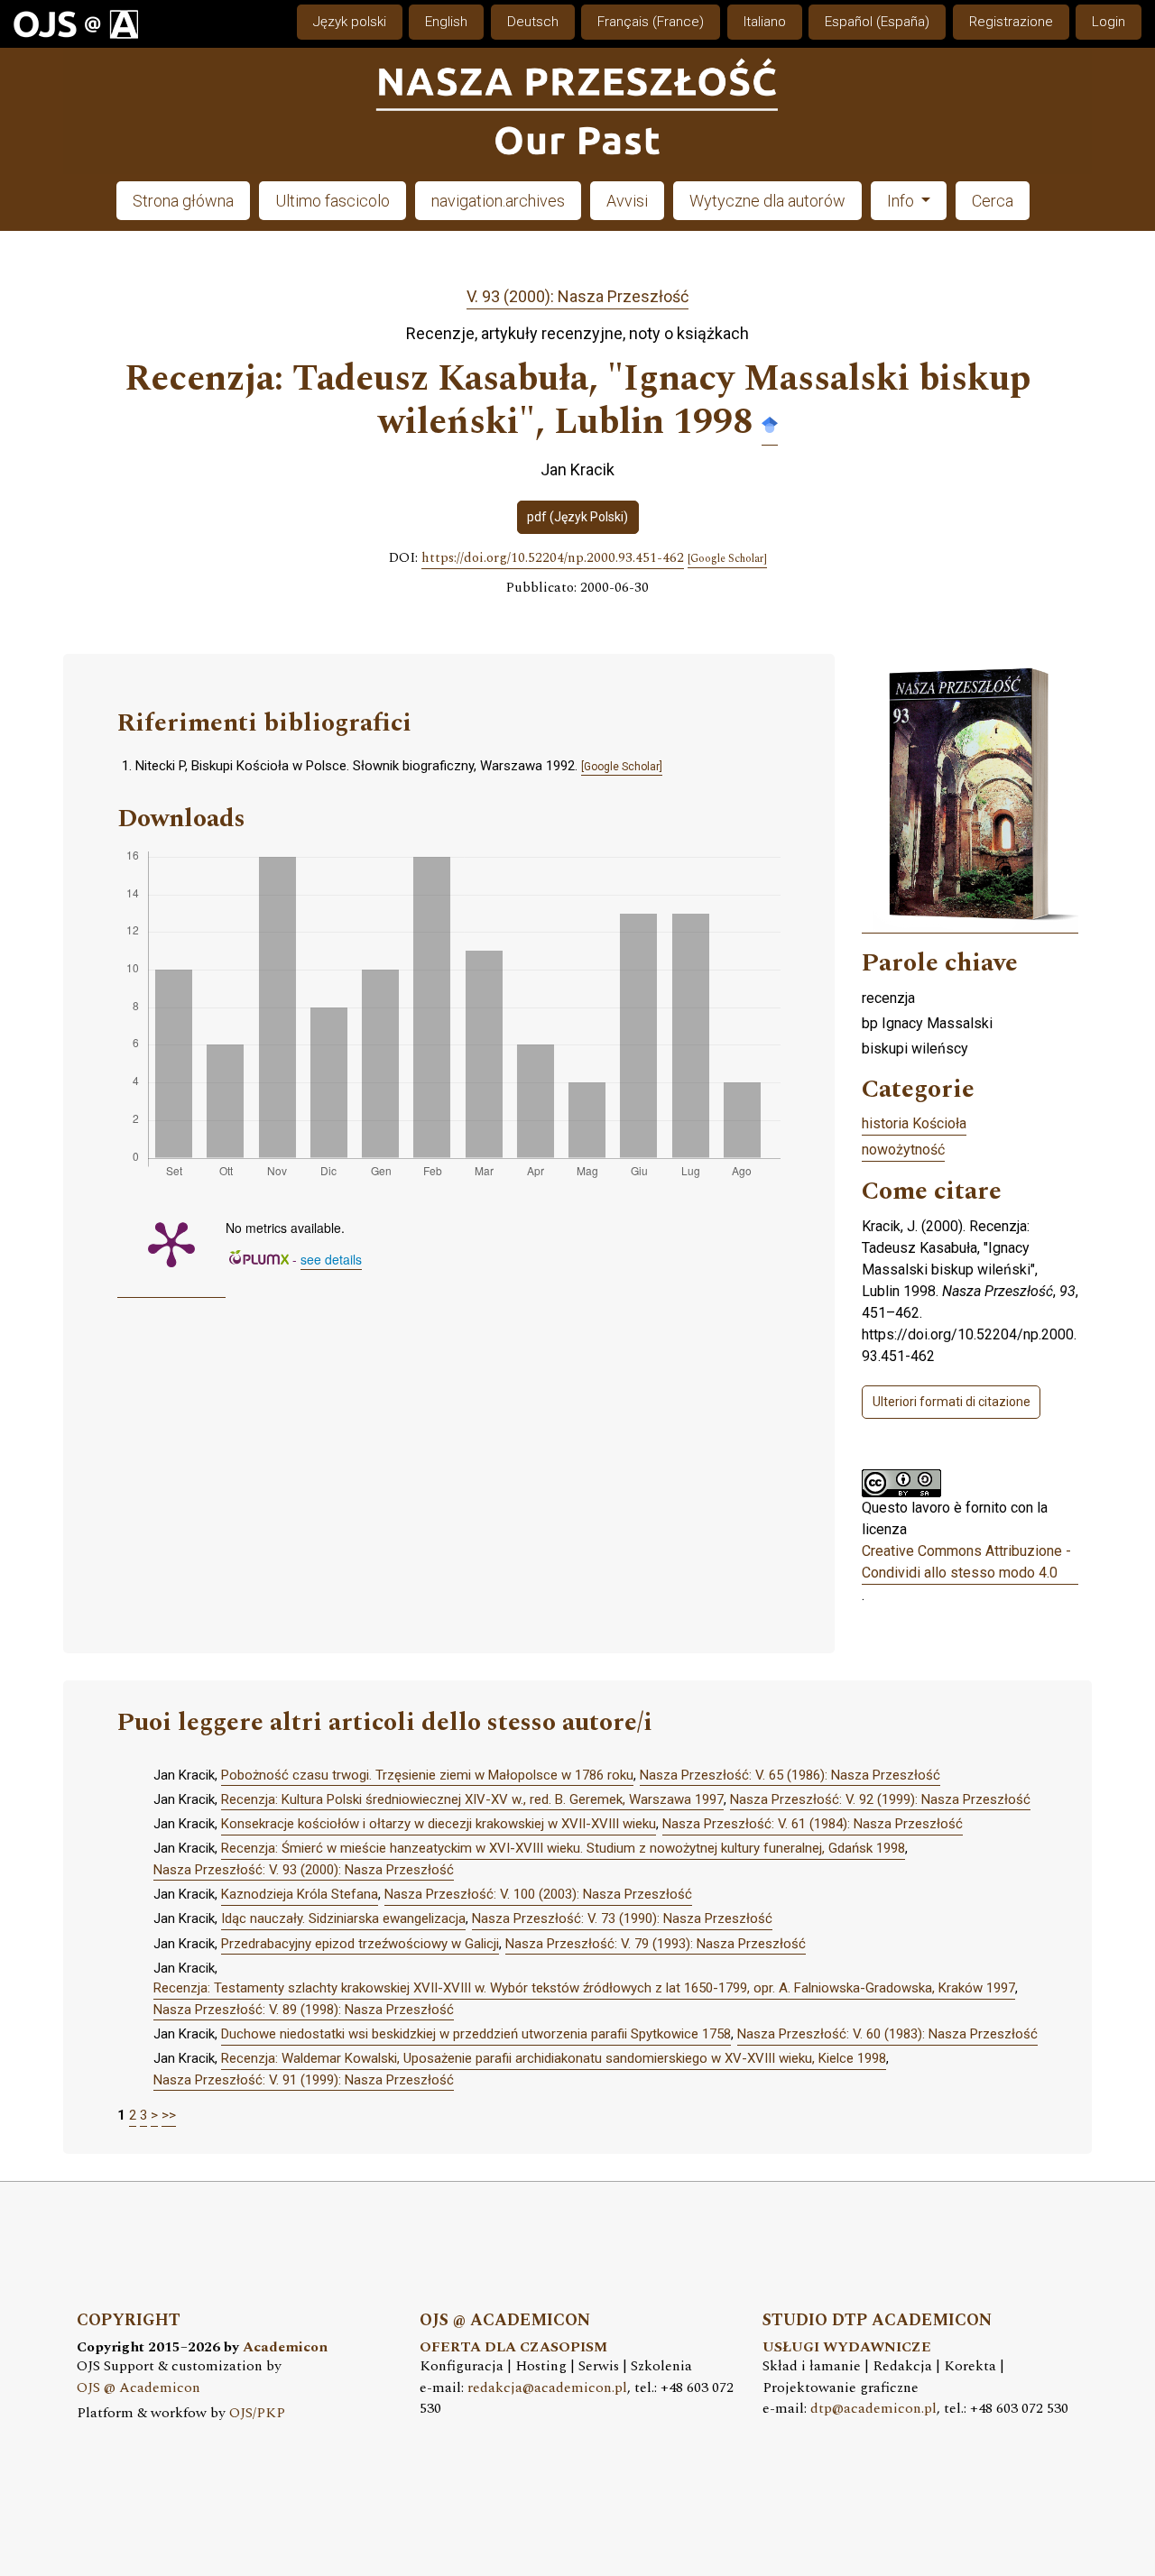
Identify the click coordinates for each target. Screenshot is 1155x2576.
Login (1109, 22)
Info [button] (902, 201)
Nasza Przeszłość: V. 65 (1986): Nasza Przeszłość (790, 1775)
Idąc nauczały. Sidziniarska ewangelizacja (343, 1918)
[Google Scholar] (770, 423)
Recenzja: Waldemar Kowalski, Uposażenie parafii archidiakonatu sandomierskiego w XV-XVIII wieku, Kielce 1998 (554, 2058)
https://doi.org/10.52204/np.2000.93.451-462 (553, 558)
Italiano (765, 22)
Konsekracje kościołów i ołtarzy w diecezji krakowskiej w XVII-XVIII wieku (439, 1824)
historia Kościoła (914, 1123)
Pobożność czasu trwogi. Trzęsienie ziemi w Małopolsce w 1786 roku (427, 1775)
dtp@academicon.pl (873, 2409)
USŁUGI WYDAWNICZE (847, 2347)
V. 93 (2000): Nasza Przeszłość (577, 296)
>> (169, 2115)
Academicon (285, 2347)
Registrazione (1011, 22)
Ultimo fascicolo (333, 201)
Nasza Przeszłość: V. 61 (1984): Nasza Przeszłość (813, 1824)
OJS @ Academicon (139, 2388)
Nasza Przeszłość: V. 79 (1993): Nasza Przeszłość (656, 1944)
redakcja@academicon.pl (547, 2388)
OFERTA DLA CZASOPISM (513, 2347)
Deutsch (533, 22)
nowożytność (903, 1150)
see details (331, 1259)
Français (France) (651, 22)
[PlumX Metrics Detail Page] (171, 1243)
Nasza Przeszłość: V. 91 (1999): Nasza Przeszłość (304, 2080)
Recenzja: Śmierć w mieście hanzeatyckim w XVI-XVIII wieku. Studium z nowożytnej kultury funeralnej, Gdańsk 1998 (563, 1848)
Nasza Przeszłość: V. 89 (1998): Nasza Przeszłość (304, 2010)
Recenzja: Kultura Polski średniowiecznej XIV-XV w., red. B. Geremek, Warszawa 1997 (472, 1799)
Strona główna (183, 201)
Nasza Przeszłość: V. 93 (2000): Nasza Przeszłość (304, 1870)
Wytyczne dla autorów (767, 201)
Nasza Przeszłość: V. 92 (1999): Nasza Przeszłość (880, 1799)
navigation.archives (498, 201)
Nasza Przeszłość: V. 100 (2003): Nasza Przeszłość (538, 1894)
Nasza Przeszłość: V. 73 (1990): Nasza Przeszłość (622, 1918)
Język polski (350, 22)
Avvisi (627, 201)
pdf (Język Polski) (577, 517)
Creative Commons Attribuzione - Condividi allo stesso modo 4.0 (966, 1562)
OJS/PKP (257, 2413)
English (446, 22)
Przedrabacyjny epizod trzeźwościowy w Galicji (360, 1944)
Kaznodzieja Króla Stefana (300, 1894)
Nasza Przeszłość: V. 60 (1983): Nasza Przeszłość (887, 2034)
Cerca (993, 201)
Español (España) (877, 22)
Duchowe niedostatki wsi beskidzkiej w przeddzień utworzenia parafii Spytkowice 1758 (476, 2034)
